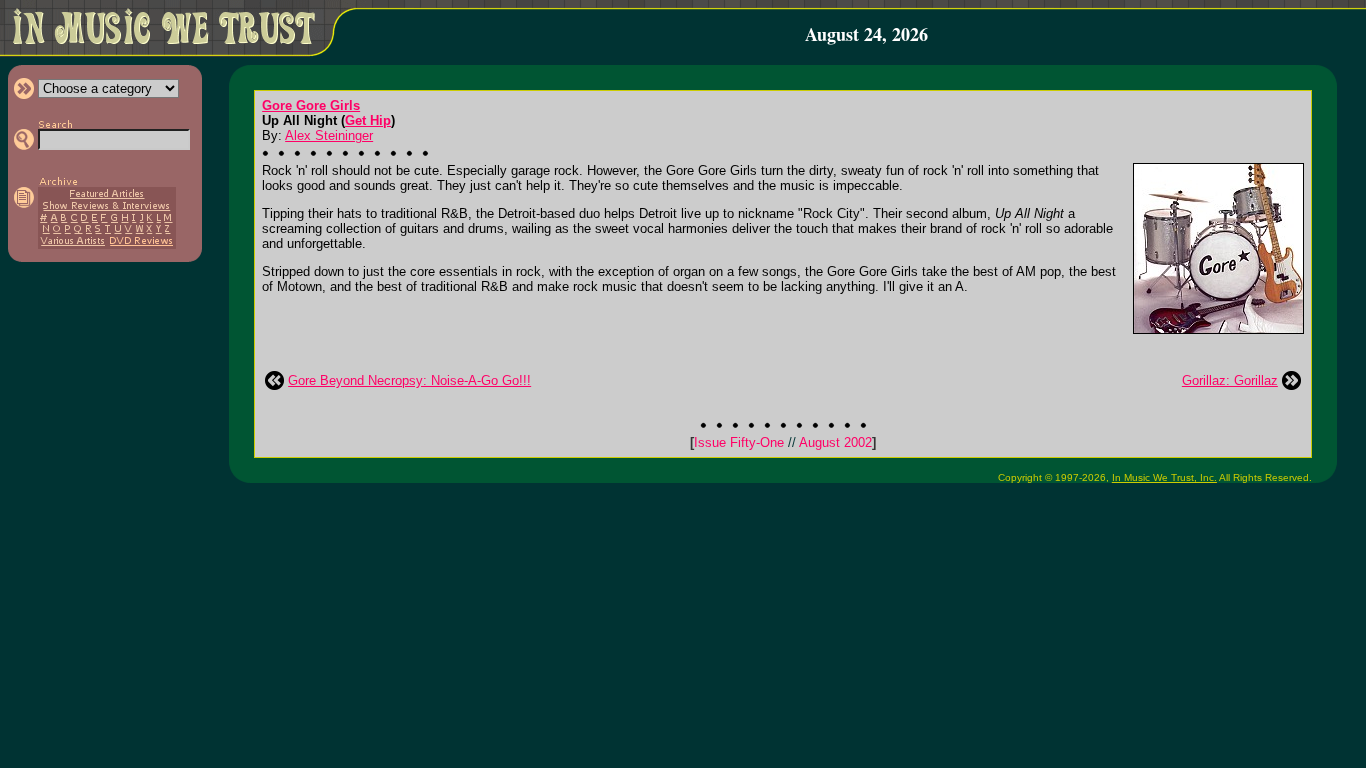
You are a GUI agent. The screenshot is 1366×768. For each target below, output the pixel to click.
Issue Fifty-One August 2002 (783, 442)
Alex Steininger (329, 135)
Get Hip (368, 120)
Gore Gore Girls (311, 105)
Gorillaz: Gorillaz (1230, 380)
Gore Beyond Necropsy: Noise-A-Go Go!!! (409, 380)
